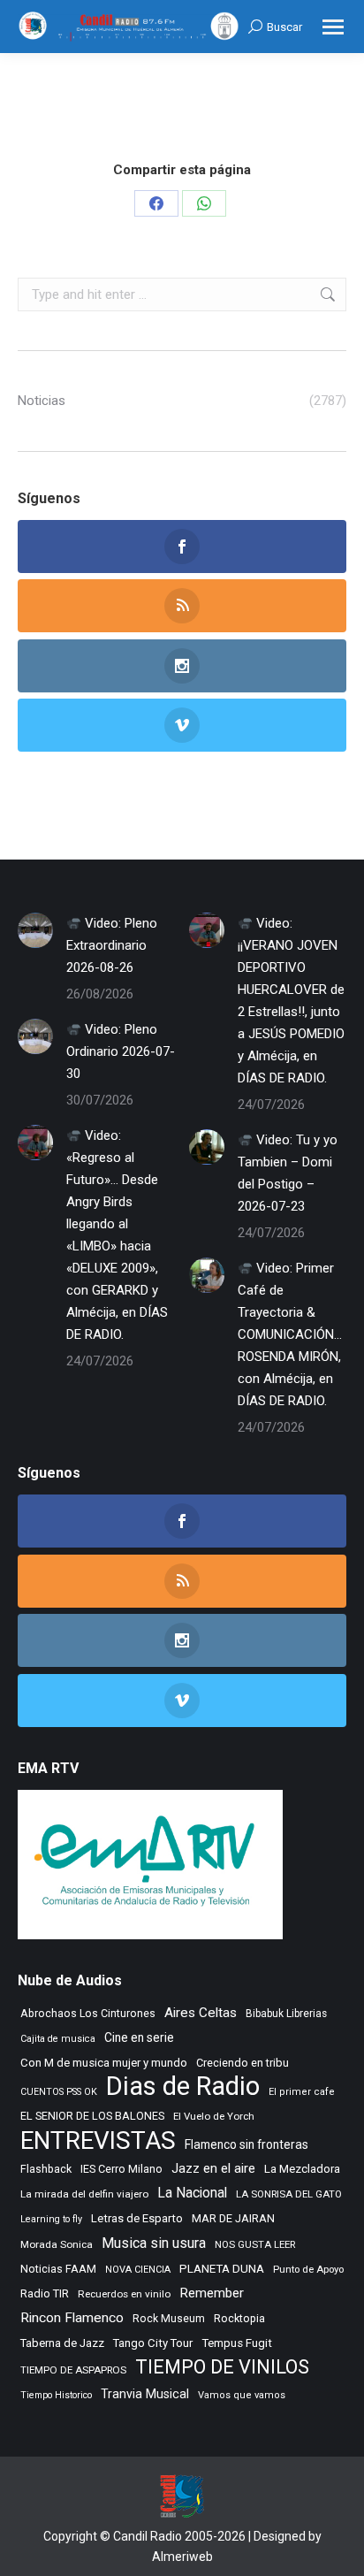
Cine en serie (139, 2037)
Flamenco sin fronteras (246, 2144)
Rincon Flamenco (72, 2318)
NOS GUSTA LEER (255, 2245)
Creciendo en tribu (243, 2063)
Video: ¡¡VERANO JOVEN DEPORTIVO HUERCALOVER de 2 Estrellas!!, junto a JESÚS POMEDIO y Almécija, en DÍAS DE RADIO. (291, 1001)
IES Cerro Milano (121, 2169)
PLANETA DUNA (222, 2269)
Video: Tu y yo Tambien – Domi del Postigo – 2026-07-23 (288, 1173)
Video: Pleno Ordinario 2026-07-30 (121, 1051)
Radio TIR (45, 2293)
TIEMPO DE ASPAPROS (73, 2370)
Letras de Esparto (137, 2218)
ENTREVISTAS (98, 2140)
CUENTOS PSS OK (59, 2092)
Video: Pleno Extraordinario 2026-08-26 (112, 945)
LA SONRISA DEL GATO (289, 2194)
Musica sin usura (154, 2243)
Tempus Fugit (237, 2343)
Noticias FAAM (58, 2269)
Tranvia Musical (145, 2394)
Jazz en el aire (213, 2168)
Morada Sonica (57, 2244)
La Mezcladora (302, 2169)
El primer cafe (302, 2092)
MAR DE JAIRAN (233, 2218)
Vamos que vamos (242, 2395)
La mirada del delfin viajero (84, 2194)
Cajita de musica (58, 2039)
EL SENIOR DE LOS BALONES (92, 2116)
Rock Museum (169, 2319)
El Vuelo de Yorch (214, 2116)
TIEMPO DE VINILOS (222, 2367)
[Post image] (35, 930)
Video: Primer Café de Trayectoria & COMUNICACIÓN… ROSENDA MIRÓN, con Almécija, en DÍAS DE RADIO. (290, 1334)
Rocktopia (239, 2318)
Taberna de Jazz (62, 2343)
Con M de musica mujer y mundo (104, 2063)
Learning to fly (51, 2219)
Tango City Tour (153, 2343)
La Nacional (192, 2193)
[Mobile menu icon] (333, 27)
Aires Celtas (201, 2013)
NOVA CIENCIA (138, 2270)
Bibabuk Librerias (286, 2014)
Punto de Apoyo (308, 2269)
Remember (212, 2293)
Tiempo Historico (56, 2395)
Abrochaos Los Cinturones (88, 2014)
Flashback (46, 2169)
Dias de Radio (183, 2087)
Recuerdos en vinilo (124, 2294)
